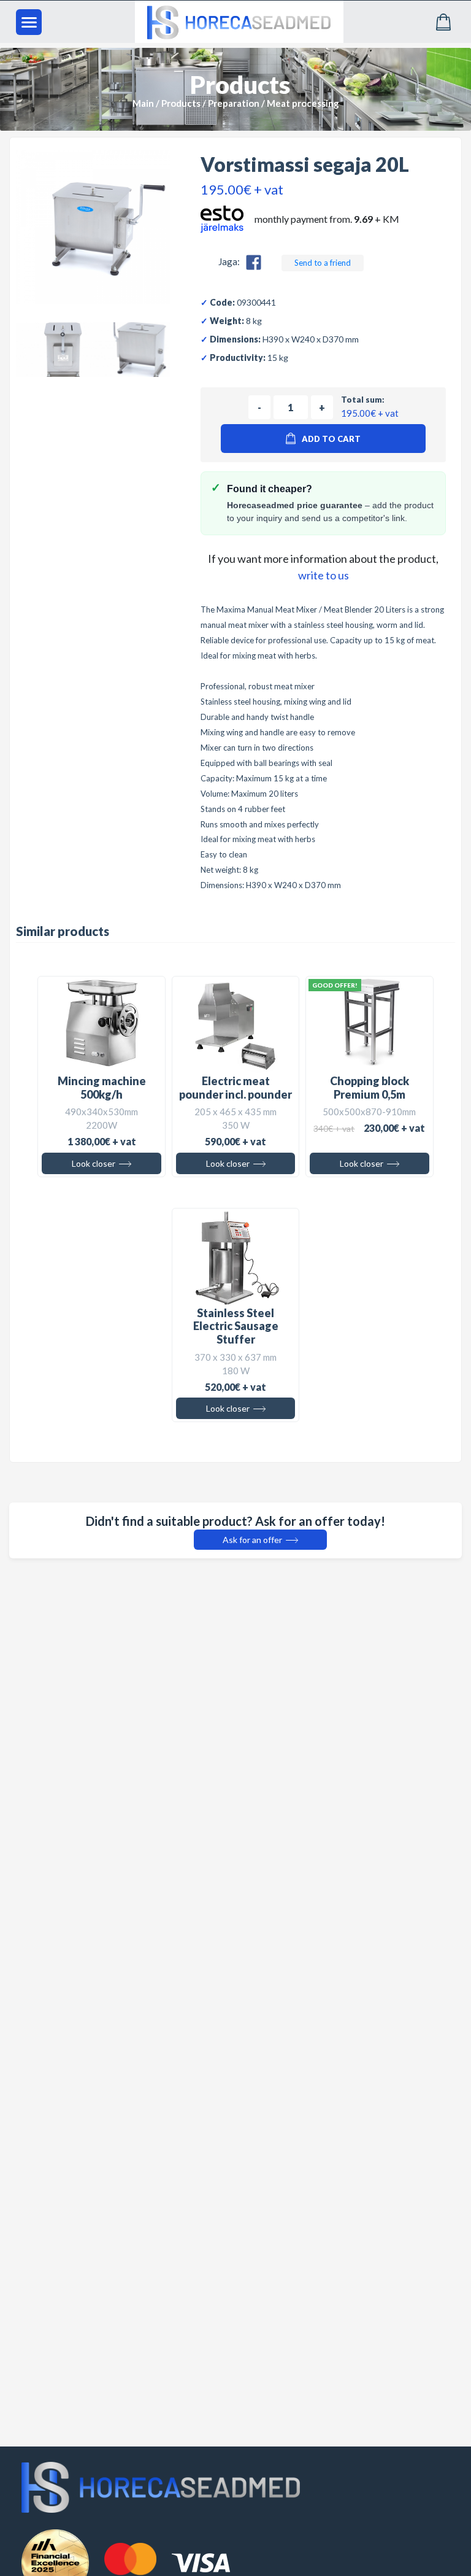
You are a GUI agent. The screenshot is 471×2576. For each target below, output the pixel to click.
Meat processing (303, 103)
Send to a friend (323, 263)
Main (143, 103)
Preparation (234, 103)
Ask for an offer (253, 1540)
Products (181, 103)
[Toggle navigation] (29, 22)
